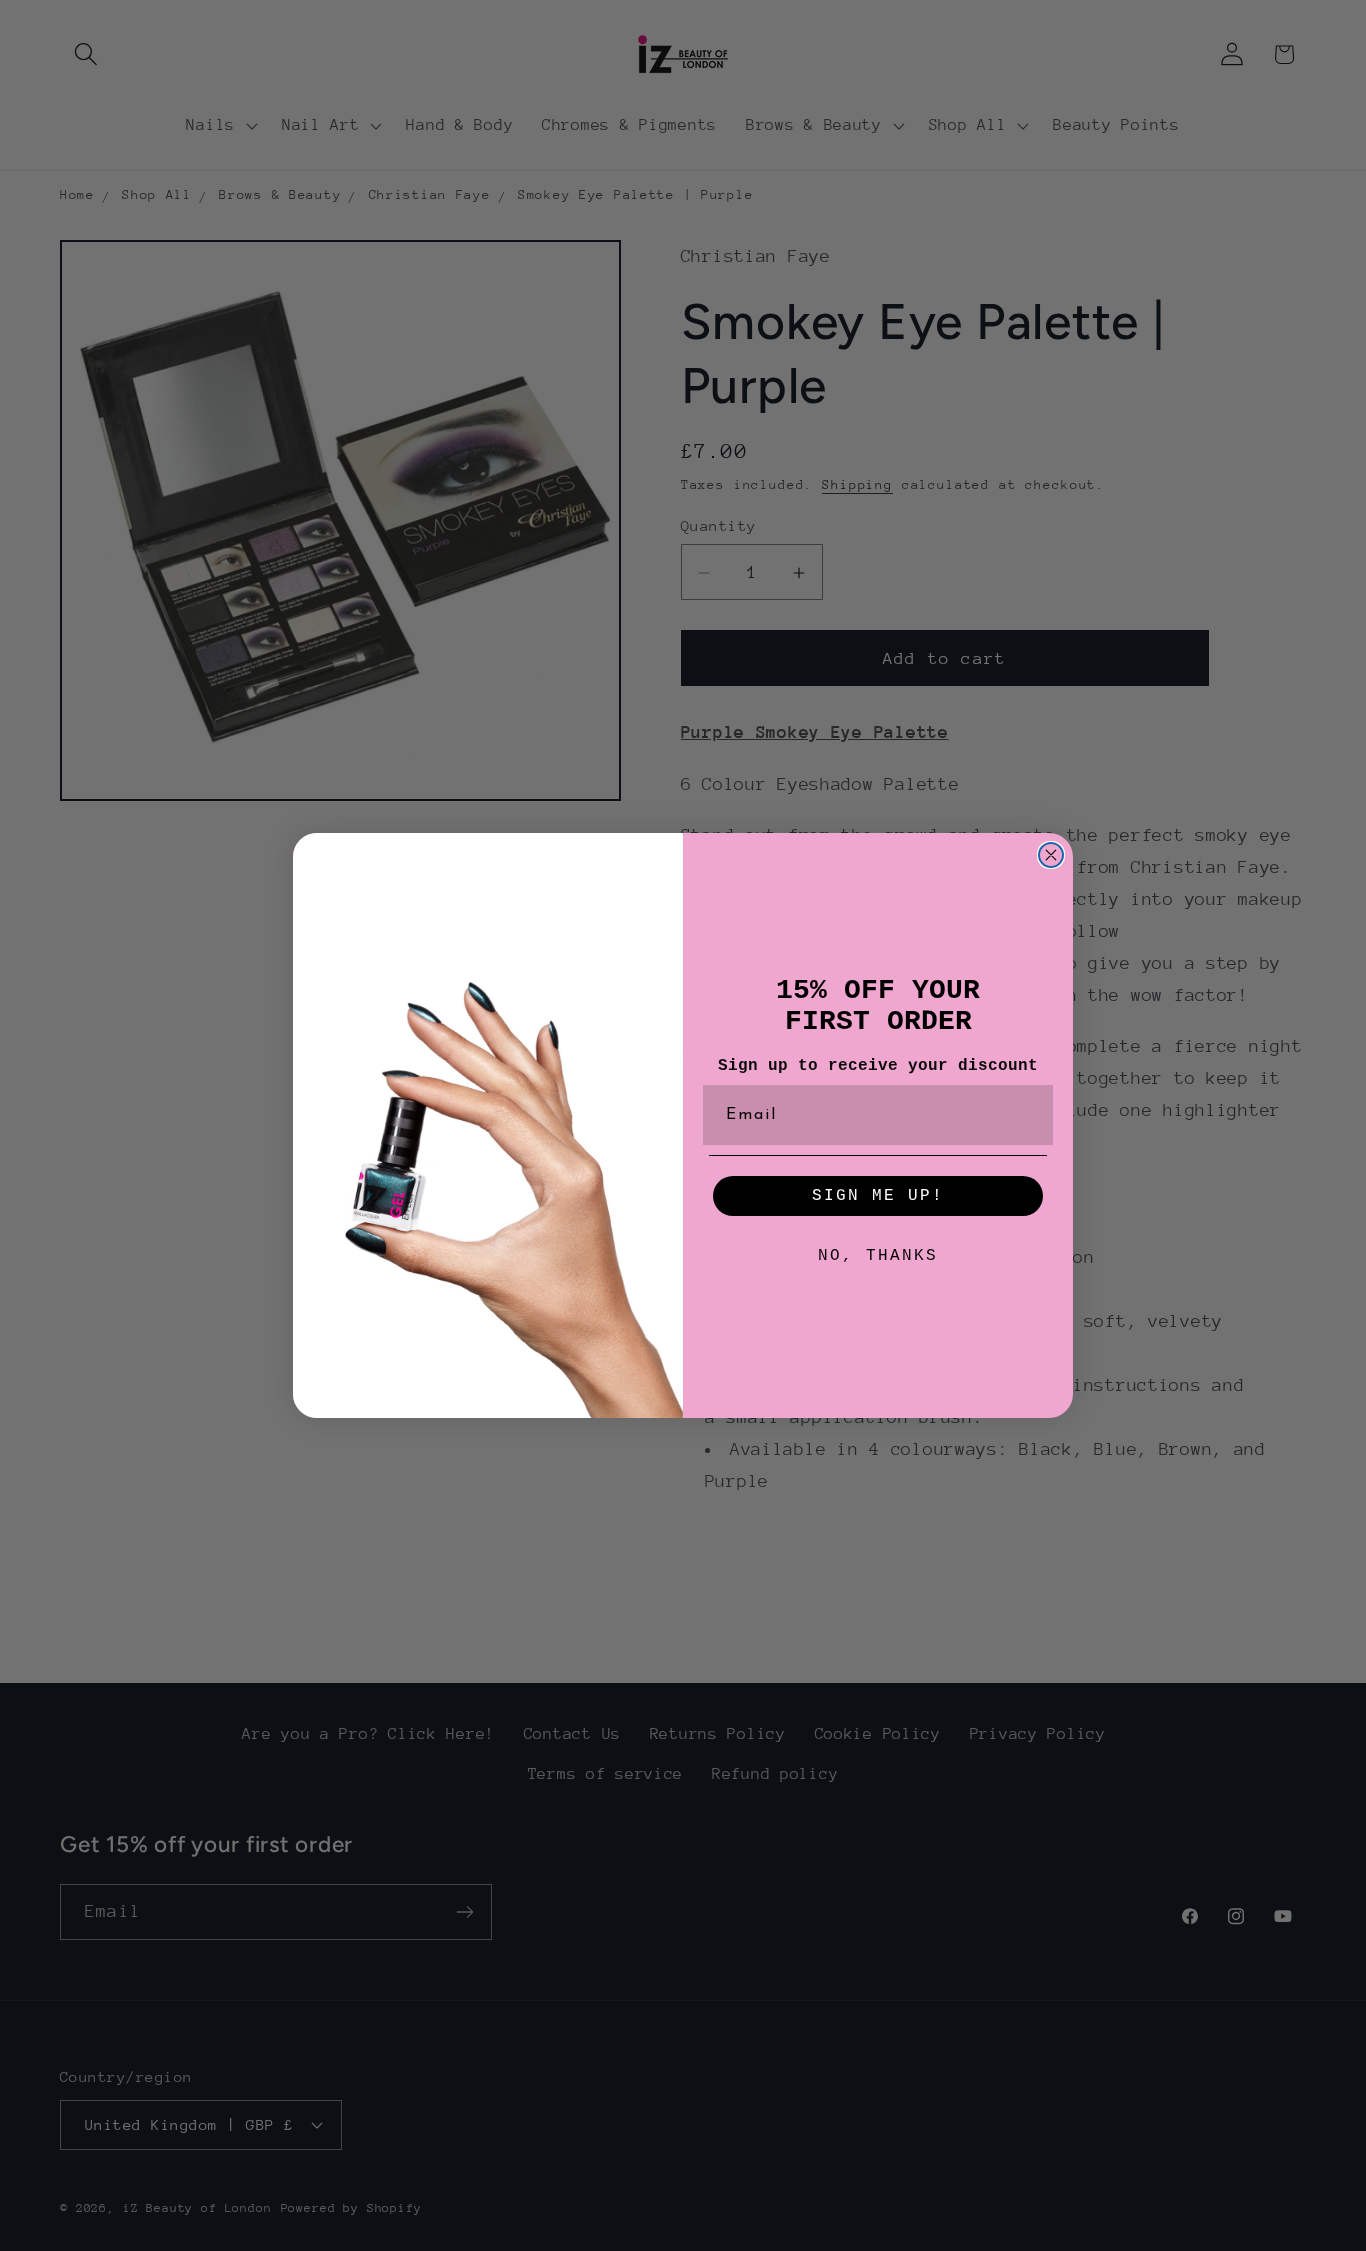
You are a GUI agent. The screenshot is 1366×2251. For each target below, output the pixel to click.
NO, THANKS (878, 1256)
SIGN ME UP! (878, 1196)
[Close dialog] (1051, 855)
